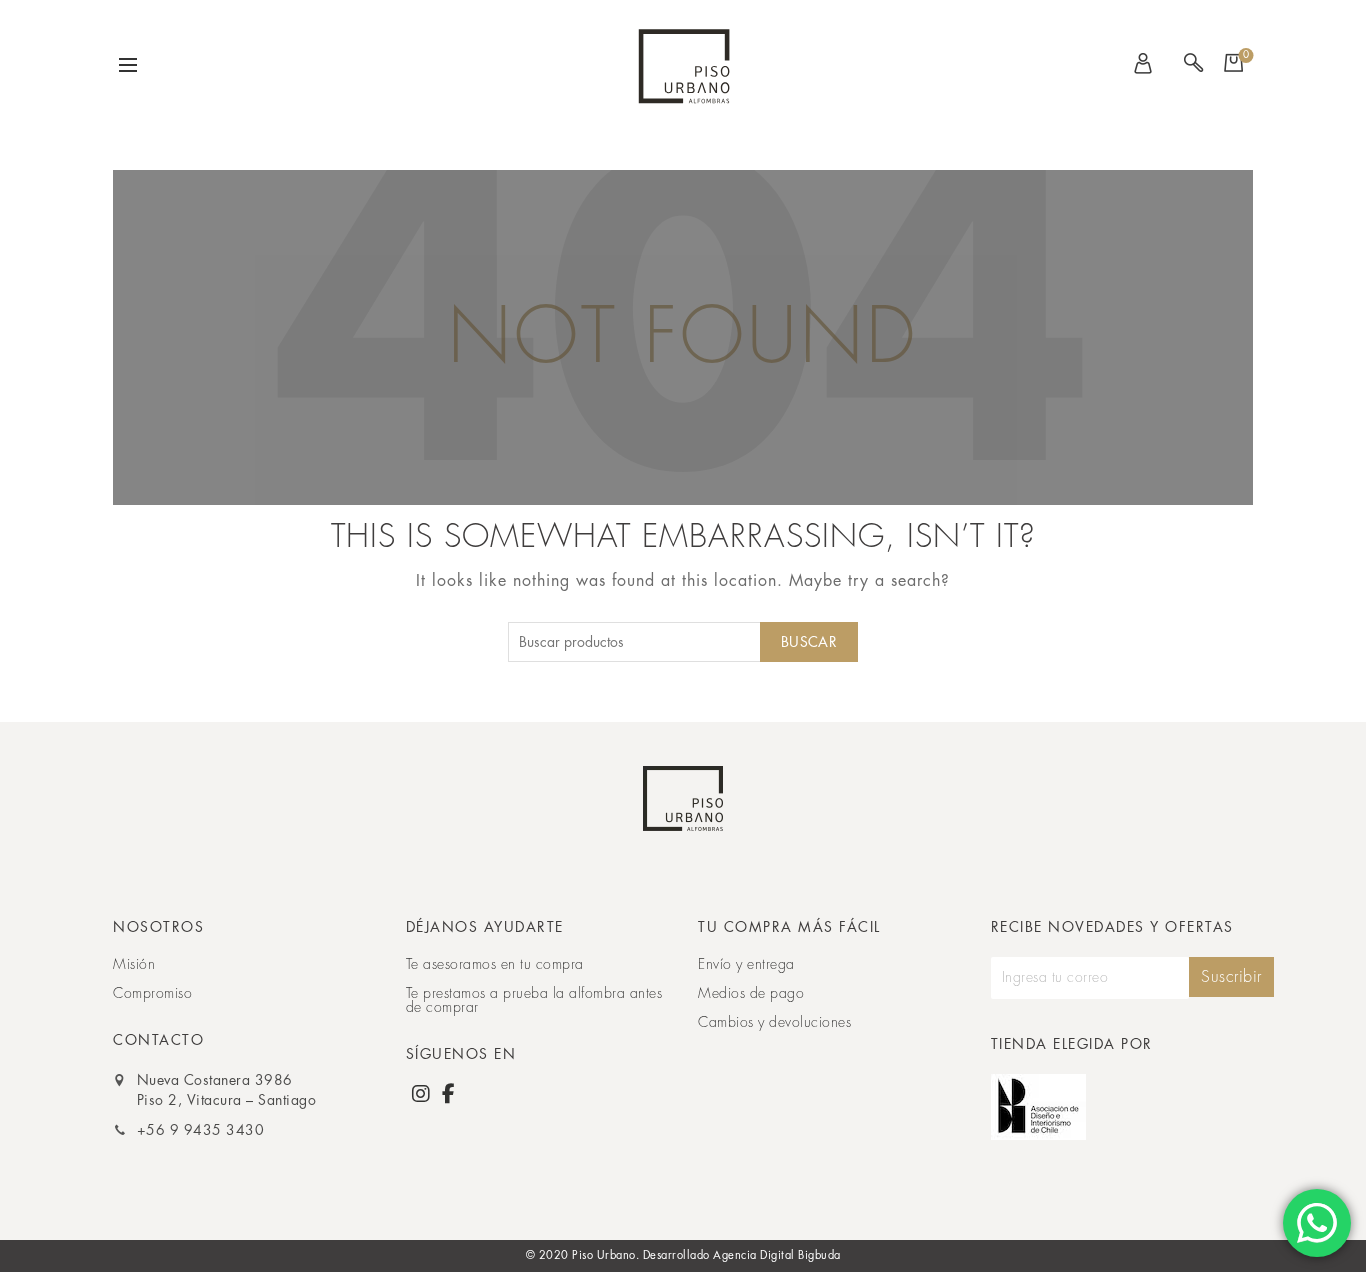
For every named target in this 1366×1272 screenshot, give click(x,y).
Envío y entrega (746, 964)
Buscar (809, 642)
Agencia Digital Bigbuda (777, 1255)
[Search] (1193, 65)
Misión (134, 964)
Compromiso (152, 993)
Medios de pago (751, 993)
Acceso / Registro (1147, 65)
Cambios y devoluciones (774, 1022)
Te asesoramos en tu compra (495, 964)
